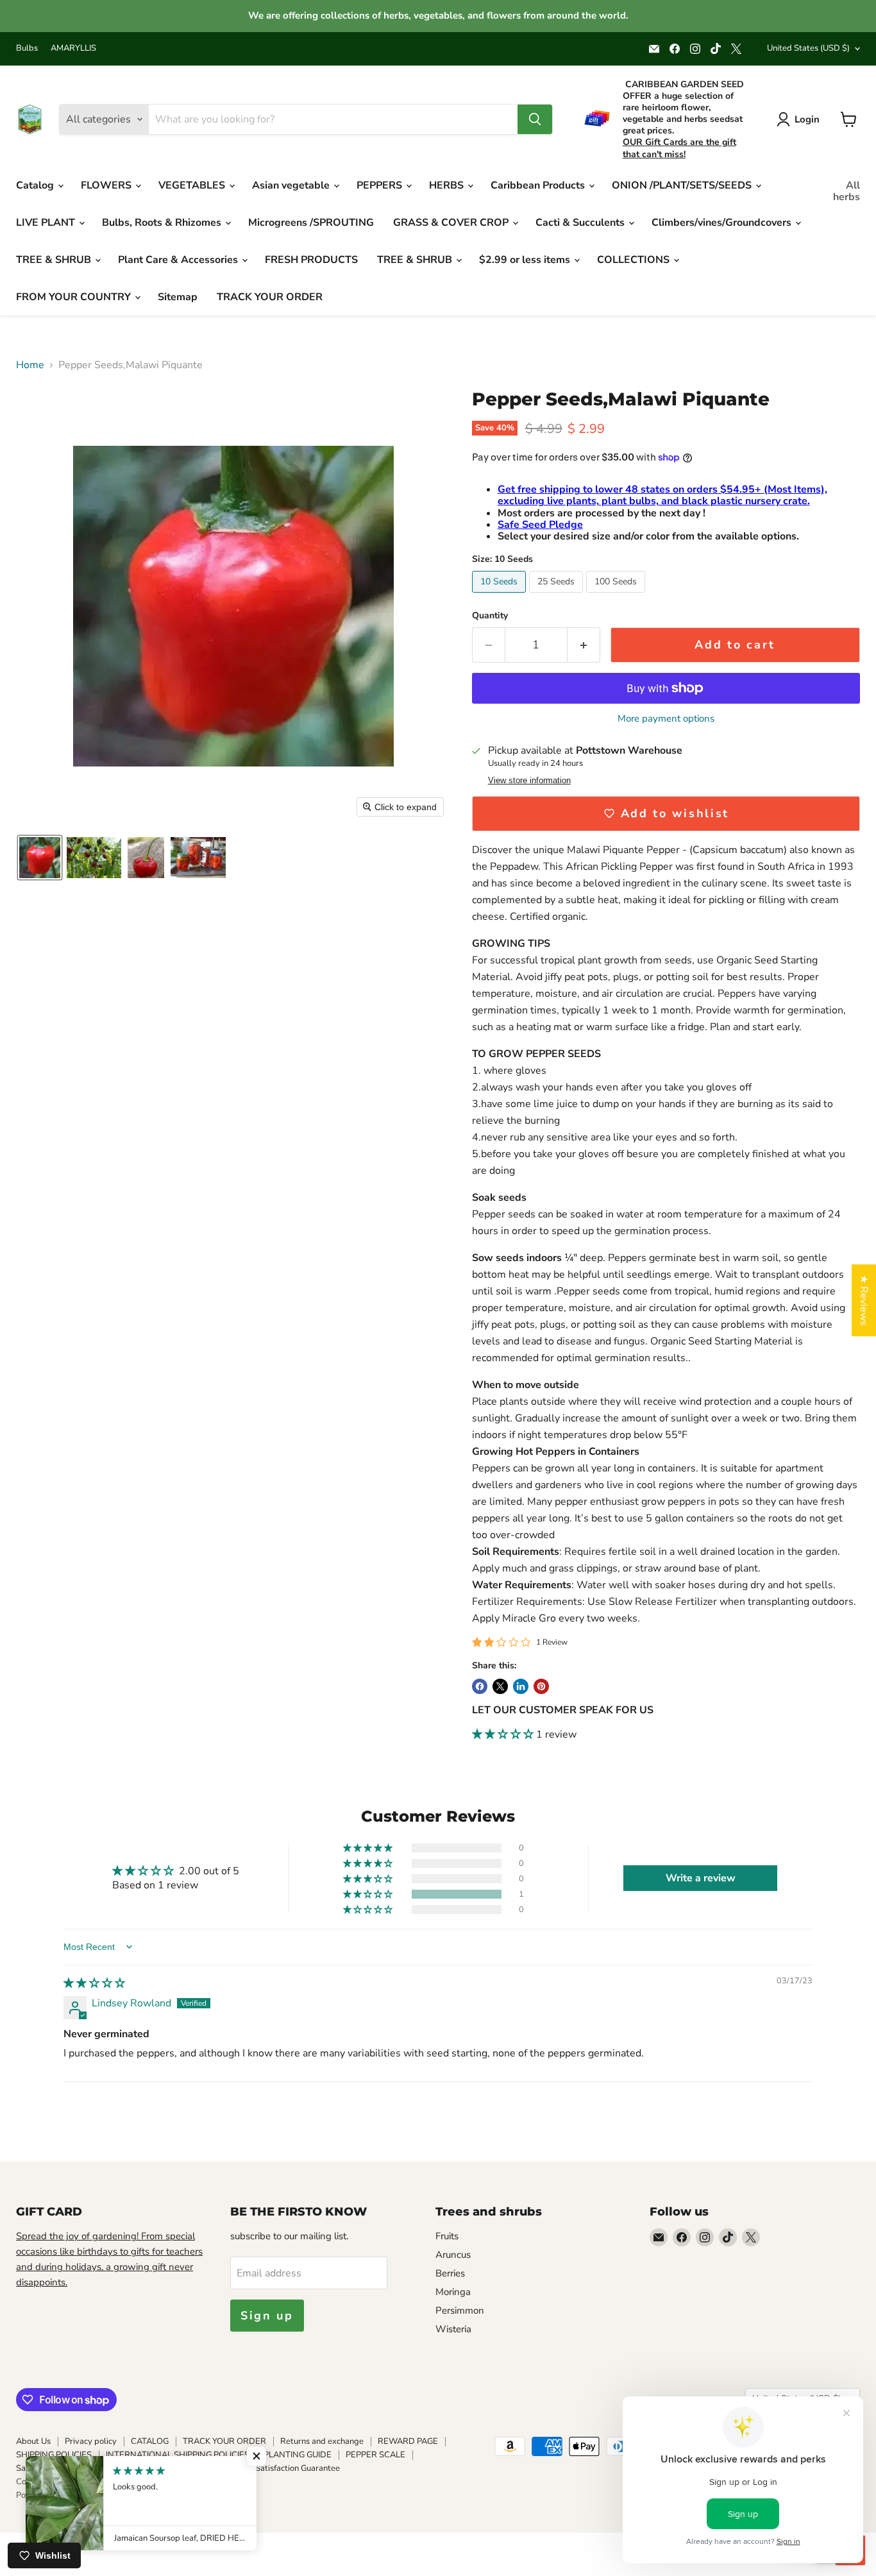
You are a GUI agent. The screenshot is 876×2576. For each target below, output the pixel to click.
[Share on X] (500, 1686)
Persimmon (460, 2310)
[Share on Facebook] (480, 1686)
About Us (33, 2441)
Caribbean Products (539, 185)
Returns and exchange (322, 2441)
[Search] (535, 119)
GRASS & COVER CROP (452, 223)
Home (30, 365)
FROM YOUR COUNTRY (75, 297)
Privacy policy (91, 2441)
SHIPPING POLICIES (54, 2455)
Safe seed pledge (49, 2468)
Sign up (267, 2316)
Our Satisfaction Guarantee (290, 2468)
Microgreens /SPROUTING (311, 223)
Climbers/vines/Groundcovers (723, 223)
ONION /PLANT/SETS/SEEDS (683, 185)
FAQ (135, 2468)
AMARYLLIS (73, 48)
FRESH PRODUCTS (311, 260)
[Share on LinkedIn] (521, 1686)
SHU (104, 2468)
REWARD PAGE (408, 2441)
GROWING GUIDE (191, 2468)
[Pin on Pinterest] (541, 1686)
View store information (529, 781)
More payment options (666, 719)
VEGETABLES (193, 185)
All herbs (847, 191)
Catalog (36, 185)
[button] (40, 858)
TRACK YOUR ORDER (270, 297)
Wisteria (453, 2329)
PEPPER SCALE (375, 2455)
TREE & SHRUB (55, 260)
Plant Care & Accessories (179, 260)
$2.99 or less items (526, 260)
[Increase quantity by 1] (584, 645)
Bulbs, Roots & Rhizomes (163, 223)
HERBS (448, 185)
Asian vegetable (292, 185)
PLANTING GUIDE (298, 2455)
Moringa (453, 2292)
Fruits (447, 2236)
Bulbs (27, 48)
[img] (94, 1983)
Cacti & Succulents (581, 223)
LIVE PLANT (47, 223)
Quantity (490, 616)
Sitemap (178, 297)
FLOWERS (107, 185)
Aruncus (453, 2255)
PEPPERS (381, 185)
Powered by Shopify (54, 2495)
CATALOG (150, 2441)
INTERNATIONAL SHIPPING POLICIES (178, 2455)
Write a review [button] (701, 1878)
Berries (450, 2273)
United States (808, 48)
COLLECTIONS (635, 260)
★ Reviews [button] (864, 1300)
